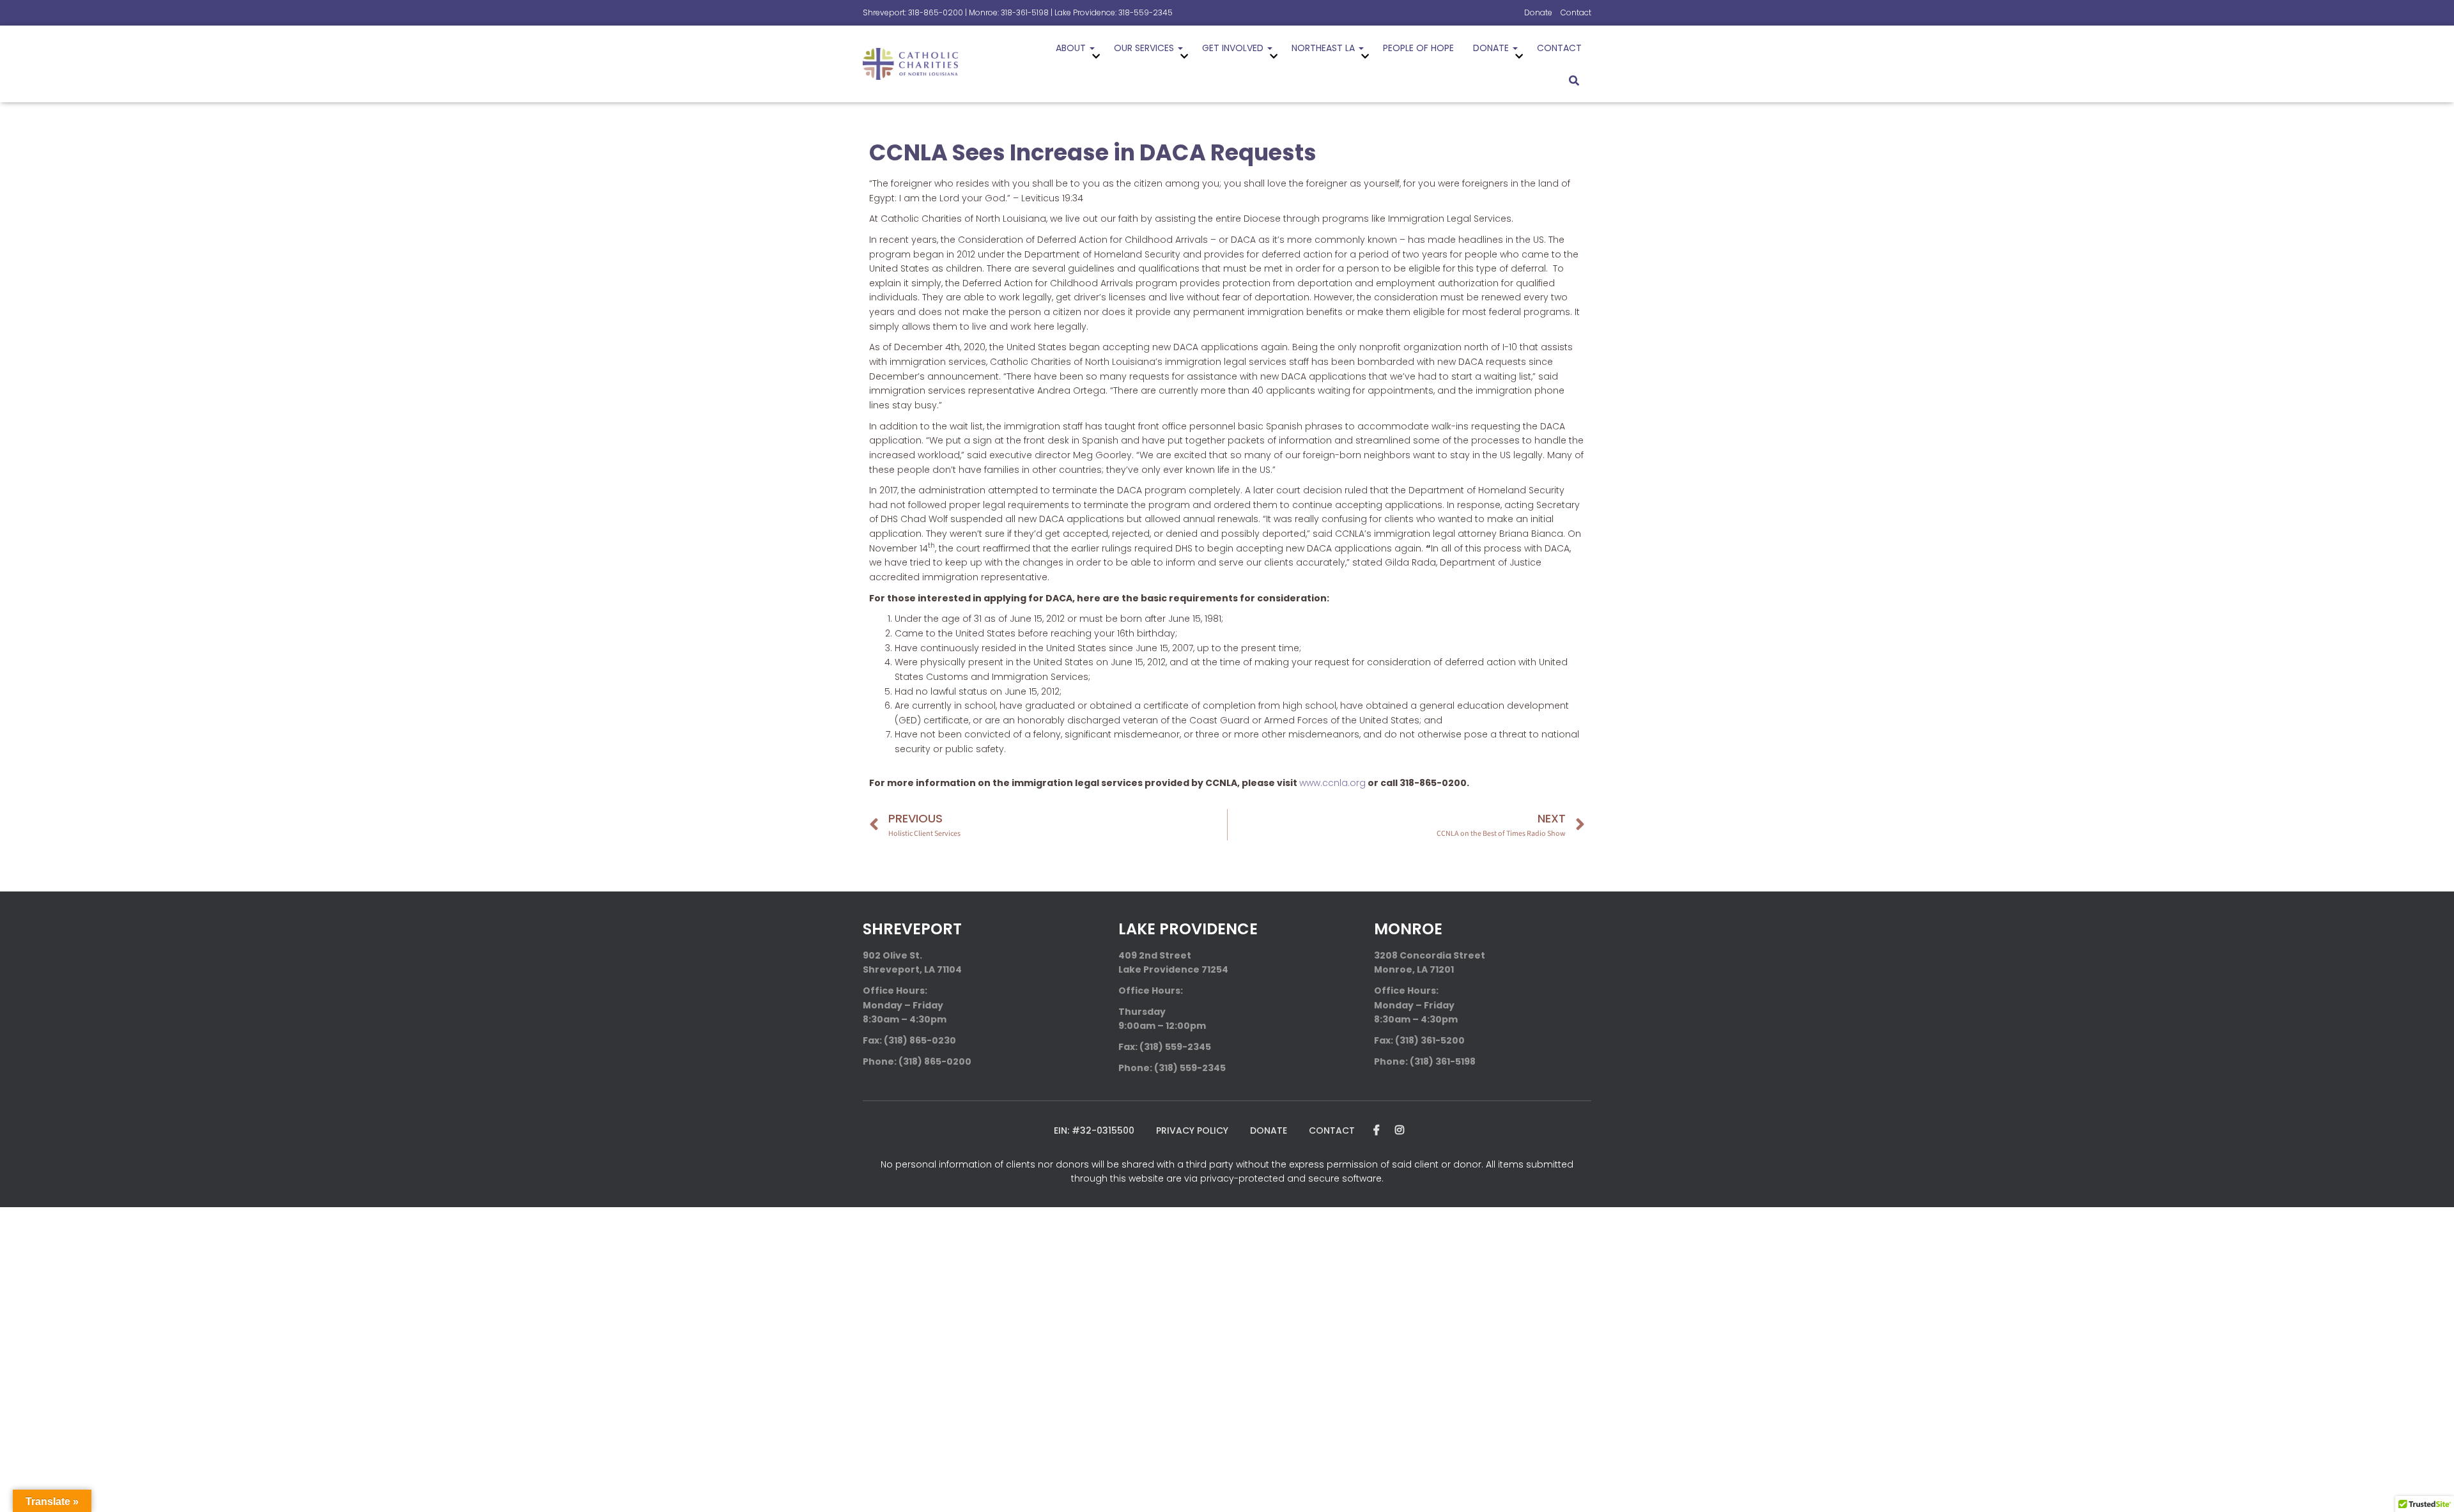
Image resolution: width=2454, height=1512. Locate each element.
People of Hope (1418, 48)
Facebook (1377, 1130)
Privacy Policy (1192, 1130)
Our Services (1145, 48)
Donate (1538, 12)
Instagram (1400, 1130)
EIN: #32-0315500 (1094, 1130)
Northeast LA (1324, 48)
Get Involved (1234, 48)
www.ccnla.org (1332, 783)
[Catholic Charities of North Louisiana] (910, 64)
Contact (1576, 12)
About (1072, 48)
